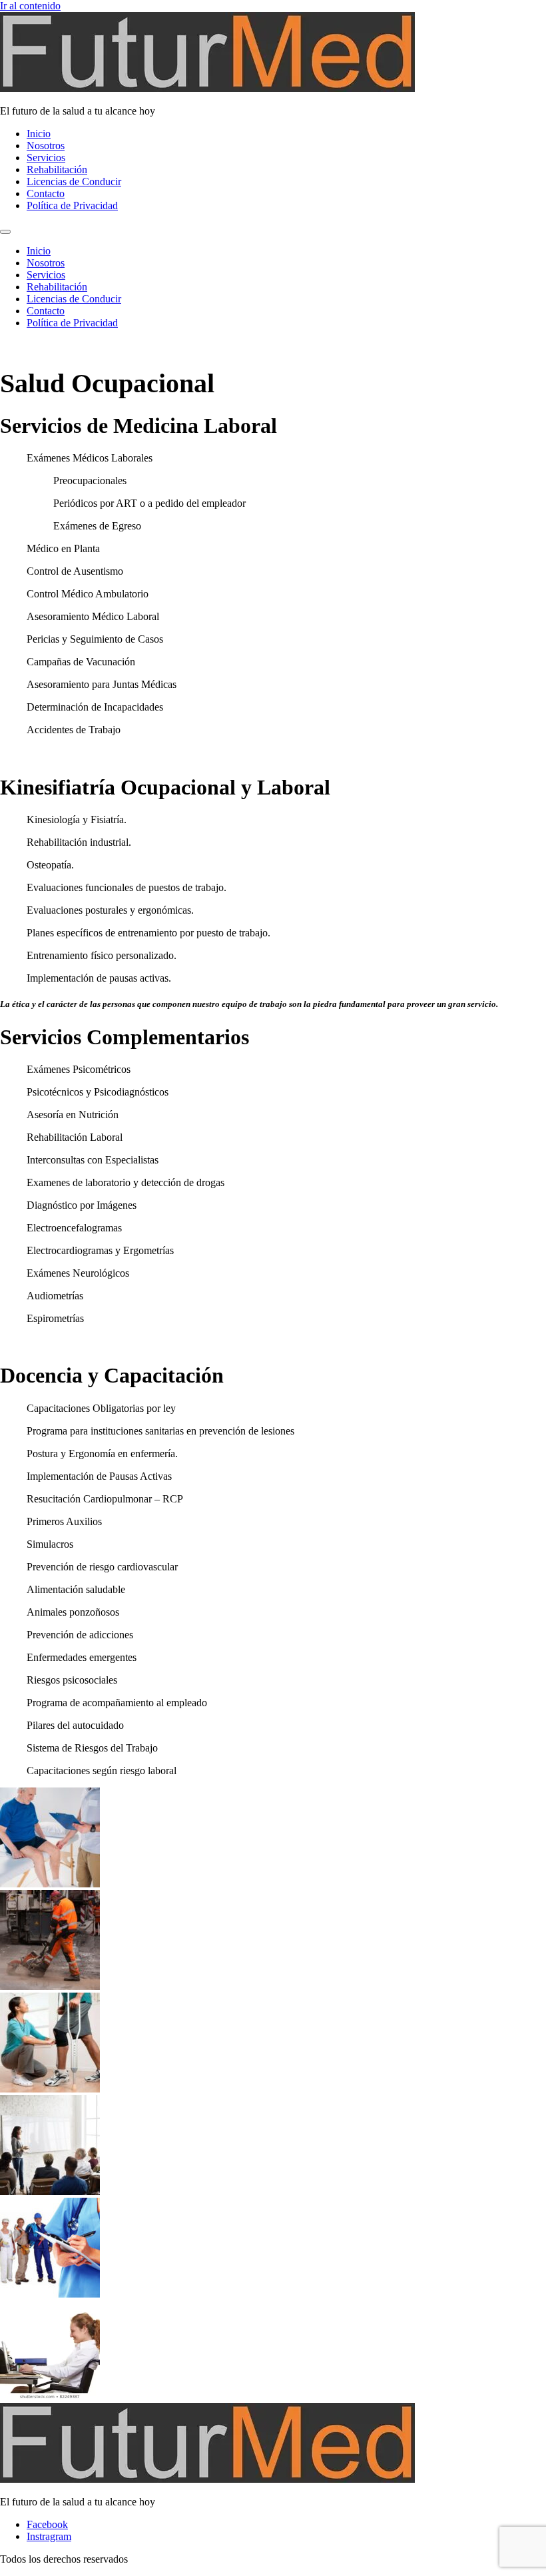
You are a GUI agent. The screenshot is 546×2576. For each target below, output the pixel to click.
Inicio (39, 134)
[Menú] (5, 232)
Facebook (47, 2524)
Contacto (46, 193)
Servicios (46, 158)
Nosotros (46, 146)
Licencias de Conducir (74, 181)
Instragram (49, 2536)
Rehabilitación (57, 169)
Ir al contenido (30, 6)
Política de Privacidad (72, 205)
